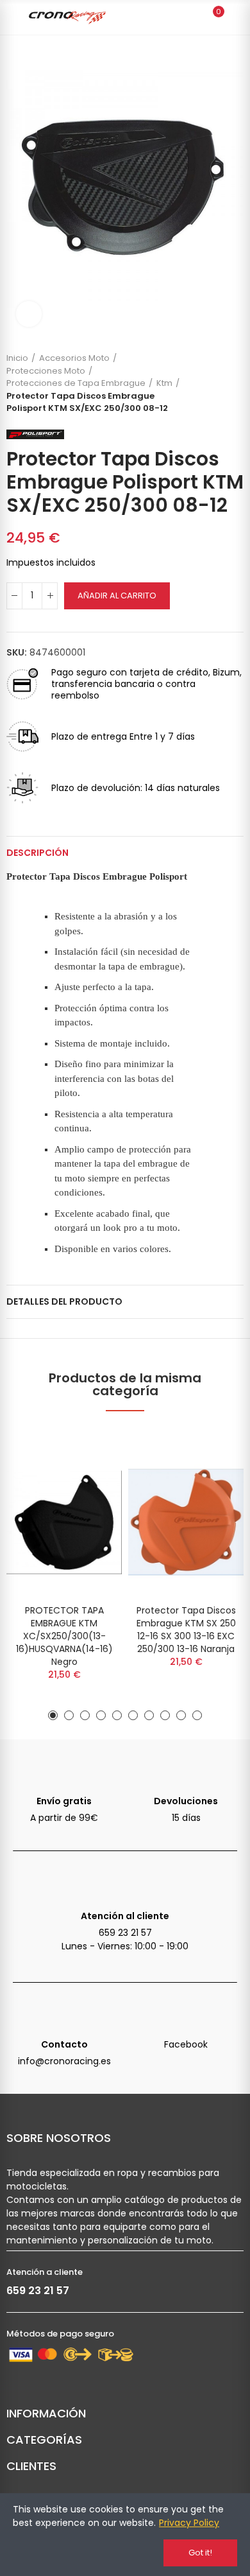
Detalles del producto (64, 1301)
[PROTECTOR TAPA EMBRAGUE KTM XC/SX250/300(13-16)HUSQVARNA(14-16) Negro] (64, 1522)
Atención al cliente (125, 1916)
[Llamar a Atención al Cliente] (125, 1883)
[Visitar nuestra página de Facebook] (186, 2012)
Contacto (64, 2044)
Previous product (202, 383)
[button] (53, 1715)
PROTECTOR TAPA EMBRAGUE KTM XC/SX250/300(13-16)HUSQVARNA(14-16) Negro (64, 1636)
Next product (234, 383)
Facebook (186, 2044)
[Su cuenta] (237, 17)
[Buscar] (191, 17)
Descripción (37, 853)
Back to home (218, 383)
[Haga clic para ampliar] (29, 314)
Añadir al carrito (117, 596)
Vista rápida (90, 1473)
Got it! (200, 2553)
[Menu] (14, 17)
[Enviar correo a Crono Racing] (64, 2012)
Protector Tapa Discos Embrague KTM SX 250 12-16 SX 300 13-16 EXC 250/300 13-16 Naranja (186, 1630)
